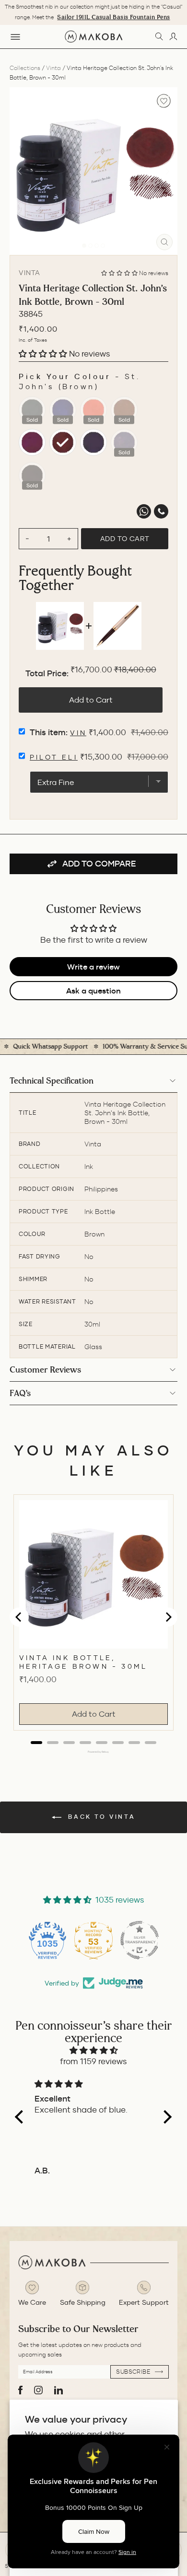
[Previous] (20, 171)
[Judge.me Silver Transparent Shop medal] (140, 1940)
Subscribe (134, 2372)
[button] (120, 273)
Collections (25, 68)
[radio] (32, 410)
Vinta (53, 68)
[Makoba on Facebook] (20, 2390)
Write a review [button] (93, 967)
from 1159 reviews (93, 2062)
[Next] (167, 171)
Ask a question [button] (93, 991)
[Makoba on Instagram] (38, 2390)
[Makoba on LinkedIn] (58, 2390)
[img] (93, 2050)
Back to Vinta (100, 1817)
